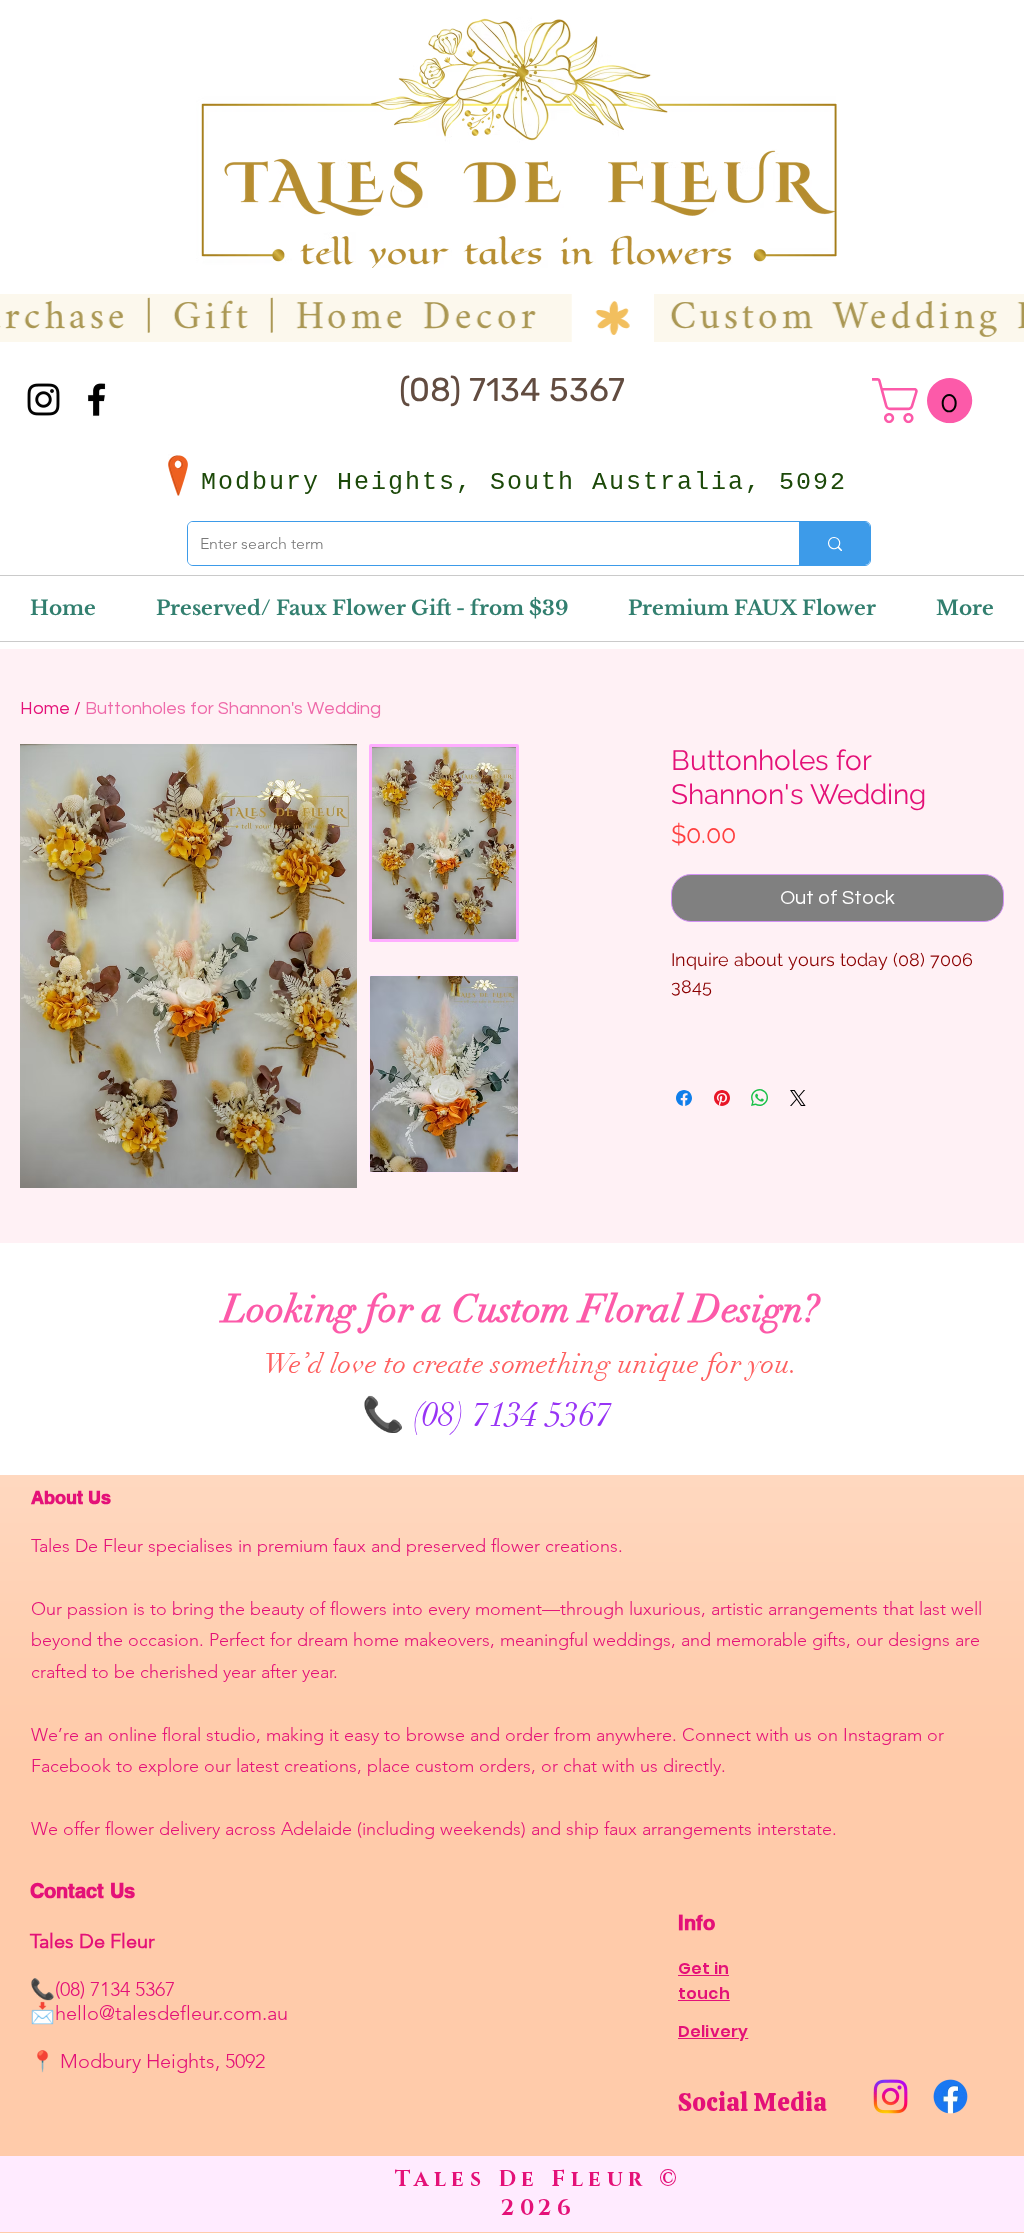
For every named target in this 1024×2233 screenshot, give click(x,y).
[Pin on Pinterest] (722, 1098)
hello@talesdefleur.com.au (171, 2013)
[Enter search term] (834, 543)
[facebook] (96, 399)
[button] (927, 400)
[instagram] (43, 399)
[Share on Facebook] (684, 1098)
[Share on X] (798, 1098)
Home (45, 708)
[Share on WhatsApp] (760, 1098)
